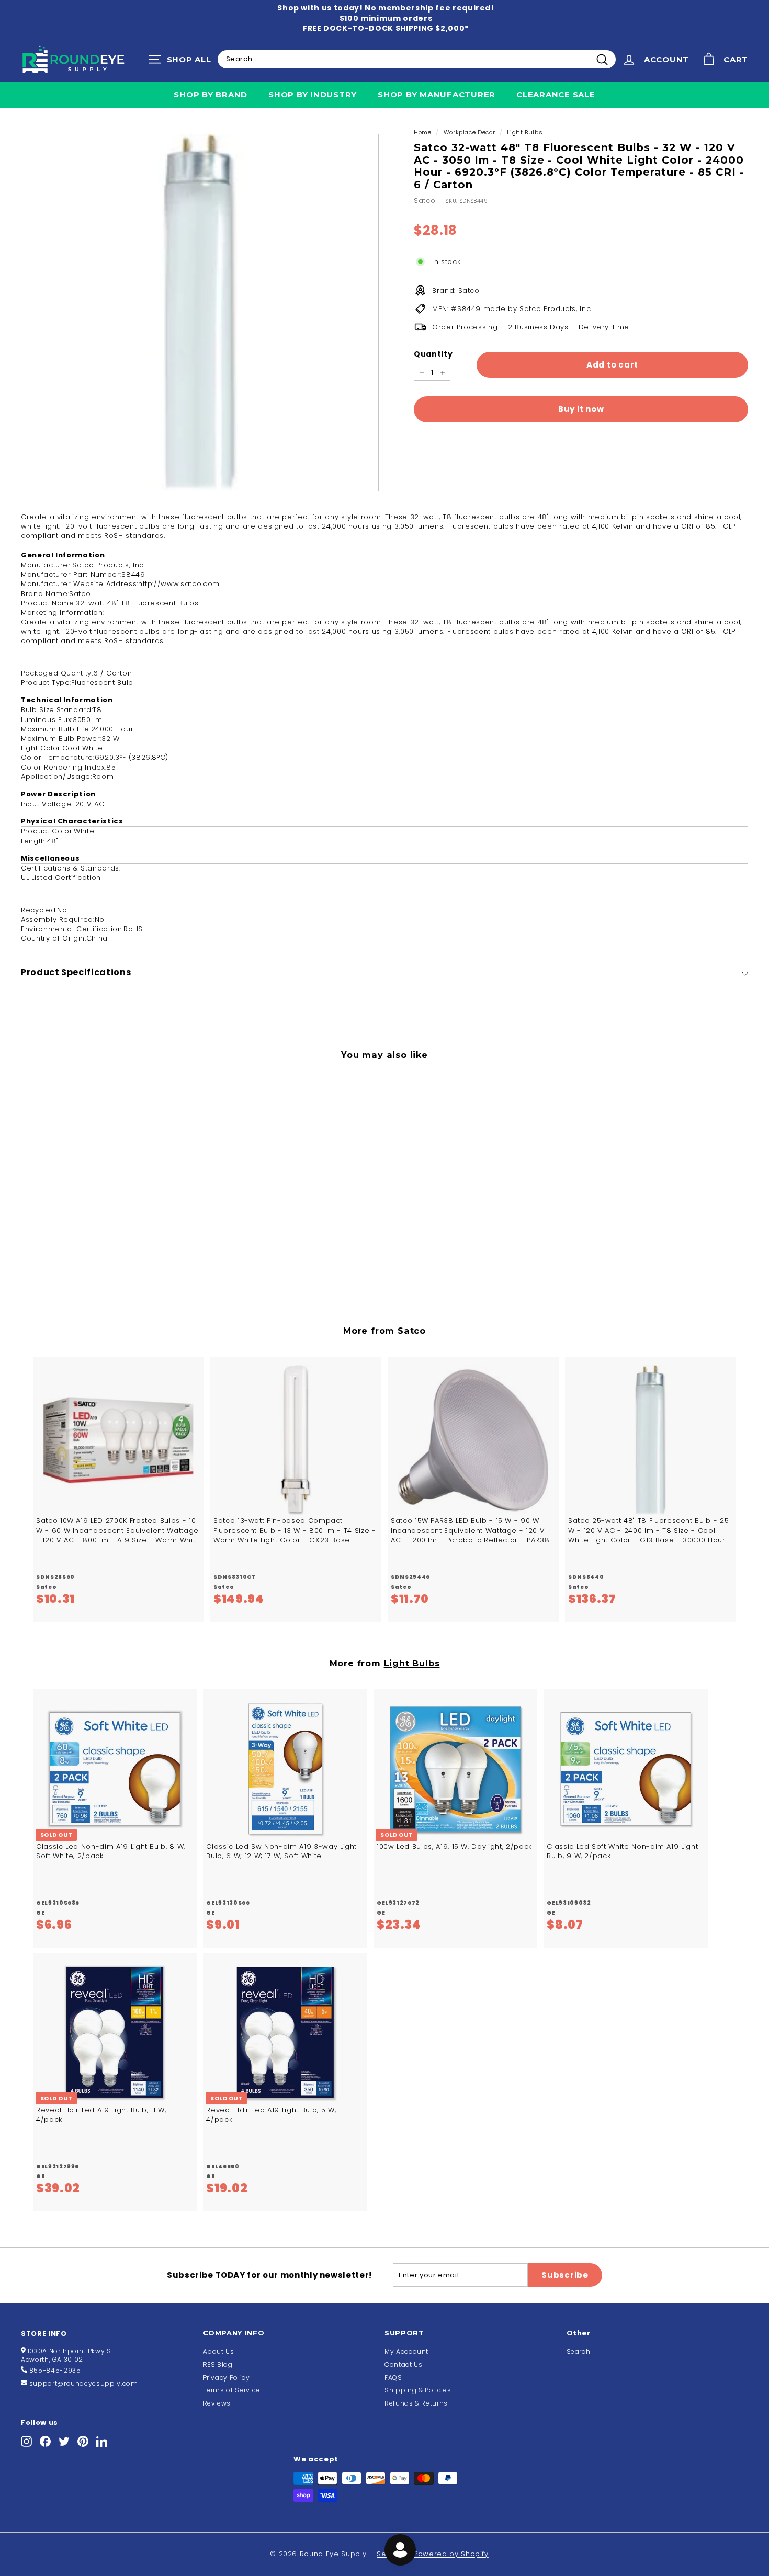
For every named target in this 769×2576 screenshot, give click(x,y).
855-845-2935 (55, 2370)
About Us (219, 2351)
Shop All (182, 62)
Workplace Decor (470, 132)
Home (423, 132)
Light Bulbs (525, 132)
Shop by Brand (211, 94)
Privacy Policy (227, 2378)
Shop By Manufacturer (437, 94)
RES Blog (218, 2365)
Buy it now (581, 410)
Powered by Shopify (451, 2554)
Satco (425, 201)
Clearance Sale (556, 94)
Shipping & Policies (418, 2390)
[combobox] (417, 59)
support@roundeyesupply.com (84, 2383)
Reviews (217, 2403)
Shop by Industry (313, 94)
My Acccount (406, 2351)
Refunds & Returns (416, 2403)
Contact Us (404, 2365)
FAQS (393, 2378)
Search (579, 2351)
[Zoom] (200, 313)
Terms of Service (231, 2390)
